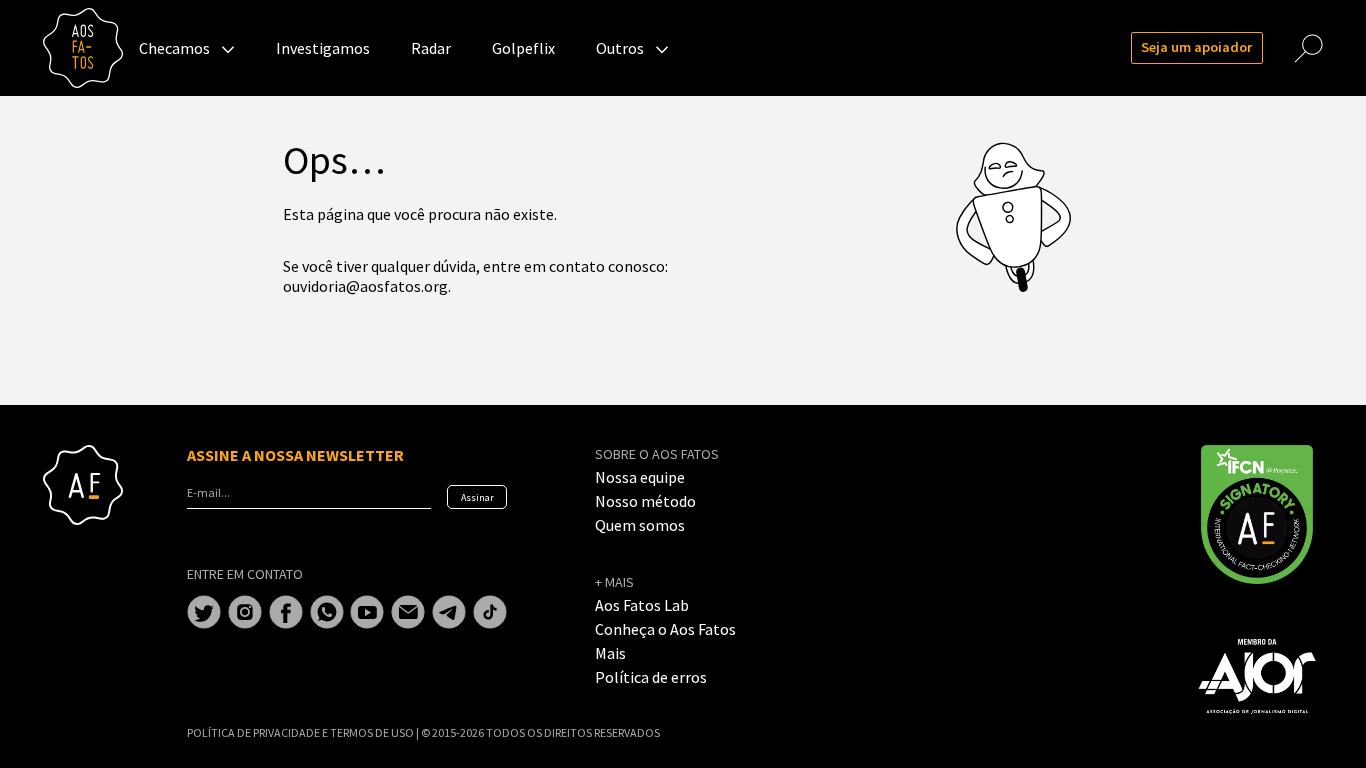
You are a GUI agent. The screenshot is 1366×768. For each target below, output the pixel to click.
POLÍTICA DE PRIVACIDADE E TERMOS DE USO (301, 732)
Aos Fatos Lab (642, 605)
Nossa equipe (640, 477)
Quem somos (640, 525)
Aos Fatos (83, 48)
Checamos (174, 48)
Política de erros (651, 677)
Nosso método (645, 501)
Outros (620, 48)
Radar (431, 48)
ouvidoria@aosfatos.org (365, 286)
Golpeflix (523, 48)
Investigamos (323, 48)
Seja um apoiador (1196, 47)
